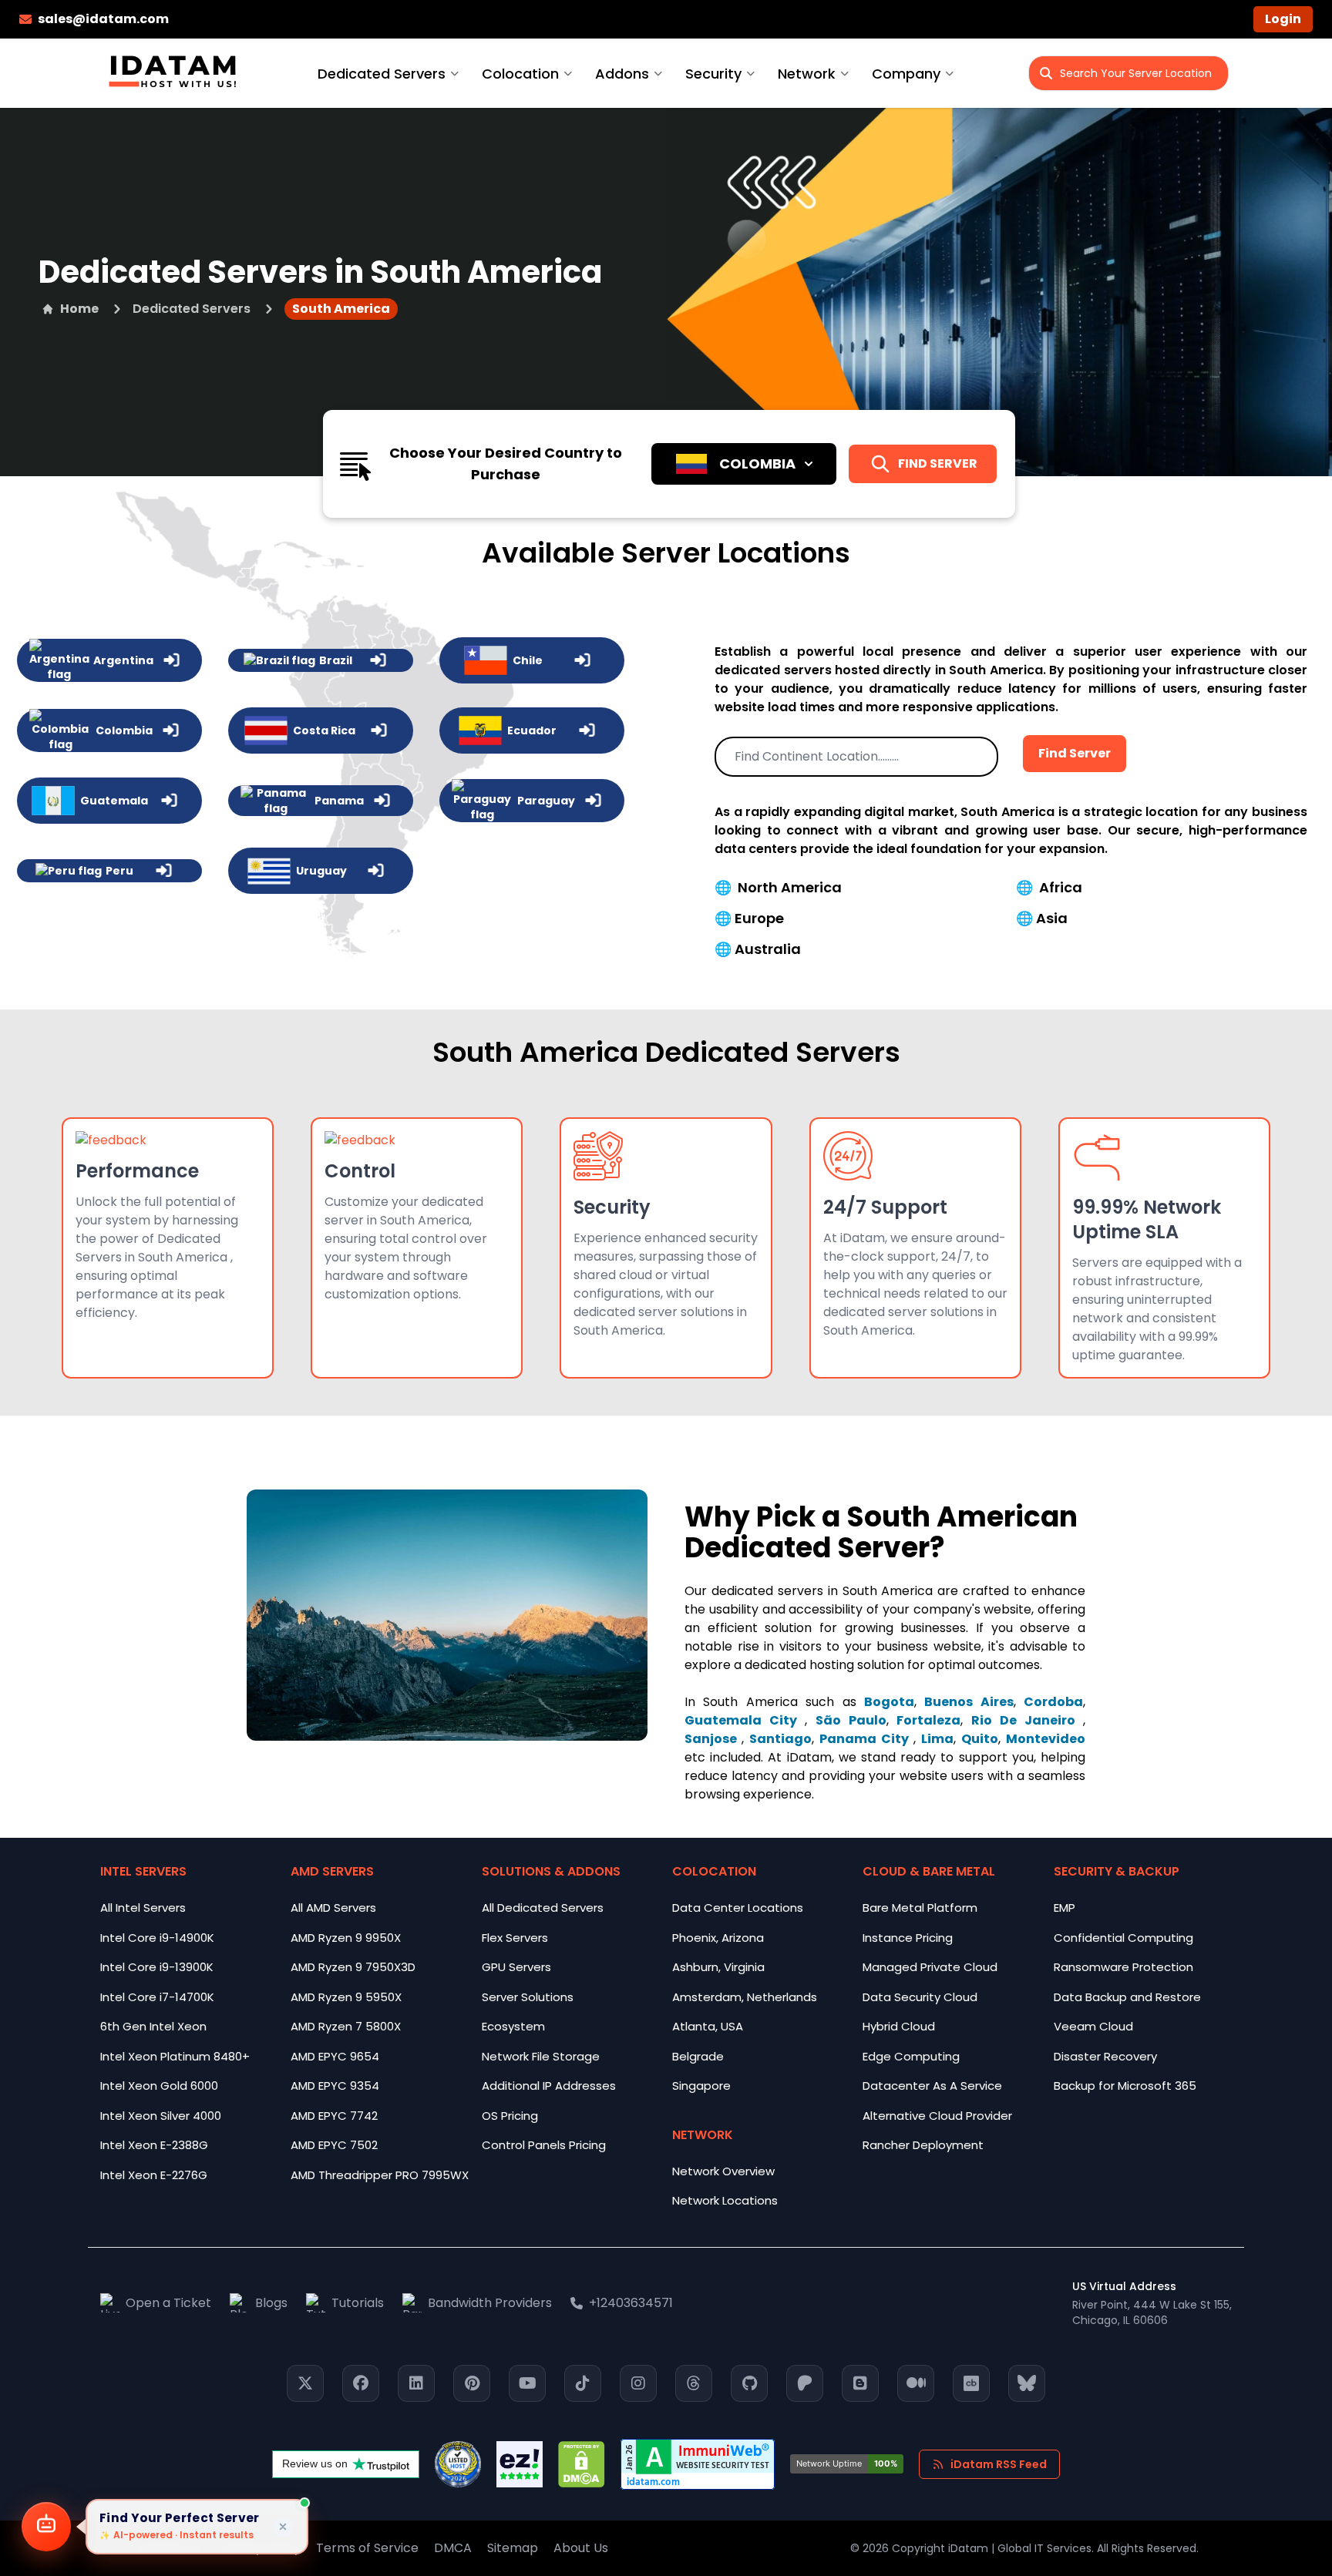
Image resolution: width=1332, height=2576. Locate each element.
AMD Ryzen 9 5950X (346, 1997)
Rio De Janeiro (1027, 1720)
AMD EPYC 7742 (334, 2116)
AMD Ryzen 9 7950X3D (353, 1967)
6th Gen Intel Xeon (153, 2026)
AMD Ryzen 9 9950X (346, 1938)
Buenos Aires (969, 1702)
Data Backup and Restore (1127, 1997)
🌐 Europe (749, 918)
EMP (1065, 1908)
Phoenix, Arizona (718, 1938)
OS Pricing (510, 2116)
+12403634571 (631, 2303)
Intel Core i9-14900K (157, 1938)
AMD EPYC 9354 (335, 2086)
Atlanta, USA (708, 2026)
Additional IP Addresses (549, 2086)
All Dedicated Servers (543, 1908)
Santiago (780, 1739)
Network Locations (725, 2200)
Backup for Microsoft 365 (1125, 2086)
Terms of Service (367, 2548)
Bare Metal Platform (920, 1908)
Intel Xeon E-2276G (154, 2175)
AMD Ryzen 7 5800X (346, 2026)
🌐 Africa (1049, 887)
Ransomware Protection (1123, 1967)
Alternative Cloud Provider (937, 2116)
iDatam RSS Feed (999, 2464)
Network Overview (723, 2171)
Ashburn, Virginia (718, 1967)
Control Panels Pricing (544, 2145)
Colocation (520, 74)
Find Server (1075, 753)
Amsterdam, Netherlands (745, 1997)
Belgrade (698, 2056)
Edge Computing (911, 2056)
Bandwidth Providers (490, 2303)
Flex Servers (515, 1938)
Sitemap (513, 2548)
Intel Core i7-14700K (157, 1997)
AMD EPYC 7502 (334, 2145)
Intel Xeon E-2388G (154, 2145)
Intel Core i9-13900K (157, 1967)
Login (1283, 19)
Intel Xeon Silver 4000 (161, 2116)
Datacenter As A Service (932, 2086)
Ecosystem (513, 2026)
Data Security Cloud (920, 1997)
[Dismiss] (283, 2527)
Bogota (889, 1702)
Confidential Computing (1123, 1938)
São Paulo (851, 1720)
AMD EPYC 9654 (335, 2056)
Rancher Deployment (923, 2145)
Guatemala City (745, 1720)
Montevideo (1046, 1739)
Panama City (866, 1739)
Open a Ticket (168, 2303)
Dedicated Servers (382, 74)
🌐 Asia (1042, 918)
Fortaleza (928, 1720)
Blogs (271, 2303)
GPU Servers (516, 1967)
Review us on (315, 2463)
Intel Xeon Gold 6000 (159, 2086)
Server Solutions (528, 1997)
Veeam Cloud (1093, 2026)
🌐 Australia (758, 949)
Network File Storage (541, 2056)
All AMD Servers (333, 1908)
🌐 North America (778, 887)
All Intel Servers (143, 1908)
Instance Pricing (908, 1938)
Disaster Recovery (1105, 2056)
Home (79, 309)
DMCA (453, 2548)
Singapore (701, 2086)
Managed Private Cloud (930, 1967)
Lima (937, 1739)
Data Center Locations (738, 1908)
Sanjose (713, 1739)
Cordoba (1053, 1702)
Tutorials (358, 2303)
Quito (980, 1739)
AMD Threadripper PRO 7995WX (380, 2175)
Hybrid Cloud (899, 2026)
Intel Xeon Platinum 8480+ (175, 2056)
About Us (581, 2548)
